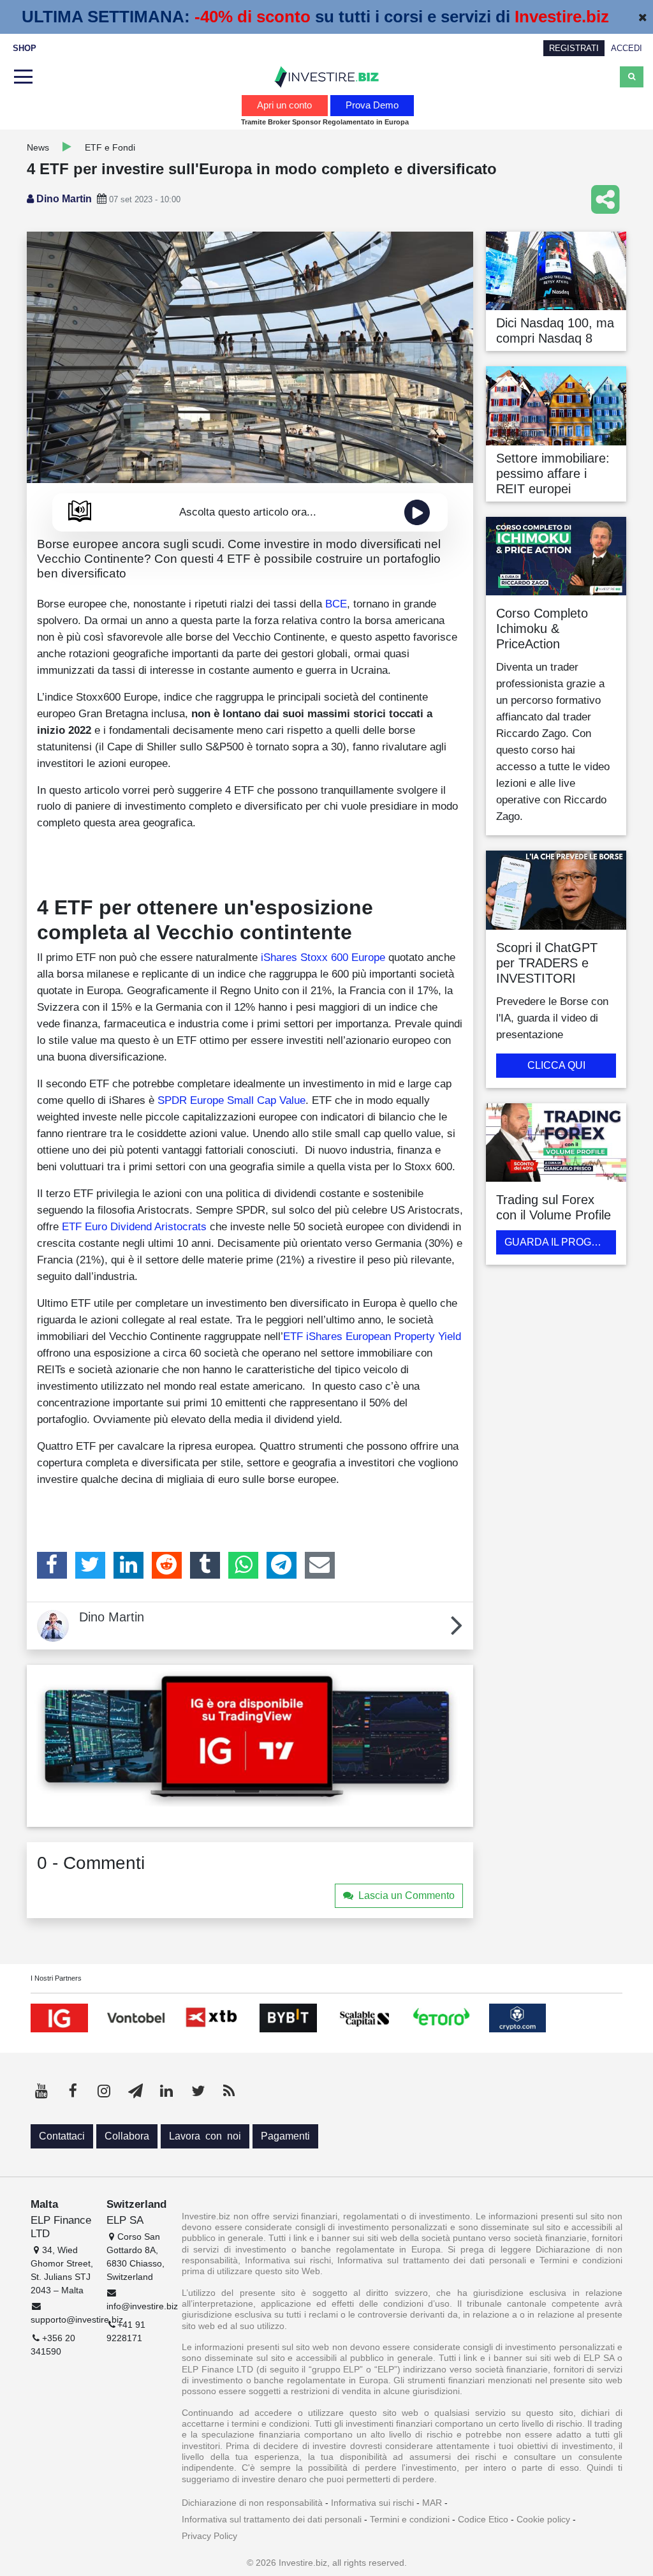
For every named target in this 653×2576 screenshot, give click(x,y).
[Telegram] (282, 1565)
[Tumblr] (205, 1565)
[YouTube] (41, 2091)
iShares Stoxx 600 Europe (323, 957)
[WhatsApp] (243, 1565)
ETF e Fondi (110, 147)
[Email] (320, 1565)
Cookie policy (543, 2519)
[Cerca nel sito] (632, 77)
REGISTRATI (574, 48)
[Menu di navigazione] (22, 77)
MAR (432, 2503)
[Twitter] (90, 1565)
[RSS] (229, 2091)
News (38, 147)
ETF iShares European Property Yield (372, 1336)
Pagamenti (285, 2136)
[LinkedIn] (128, 1565)
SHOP (25, 48)
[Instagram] (104, 2091)
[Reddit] (167, 1565)
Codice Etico (483, 2519)
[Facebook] (52, 1565)
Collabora (127, 2136)
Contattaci (62, 2136)
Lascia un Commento (407, 1895)
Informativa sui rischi (372, 2503)
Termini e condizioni (410, 2519)
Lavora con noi (205, 2136)
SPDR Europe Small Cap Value (231, 1100)
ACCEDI (627, 48)
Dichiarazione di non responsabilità (252, 2503)
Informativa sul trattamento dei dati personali (272, 2519)
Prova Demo (372, 105)
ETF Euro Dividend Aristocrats (134, 1226)
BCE (336, 604)
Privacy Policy (209, 2536)
